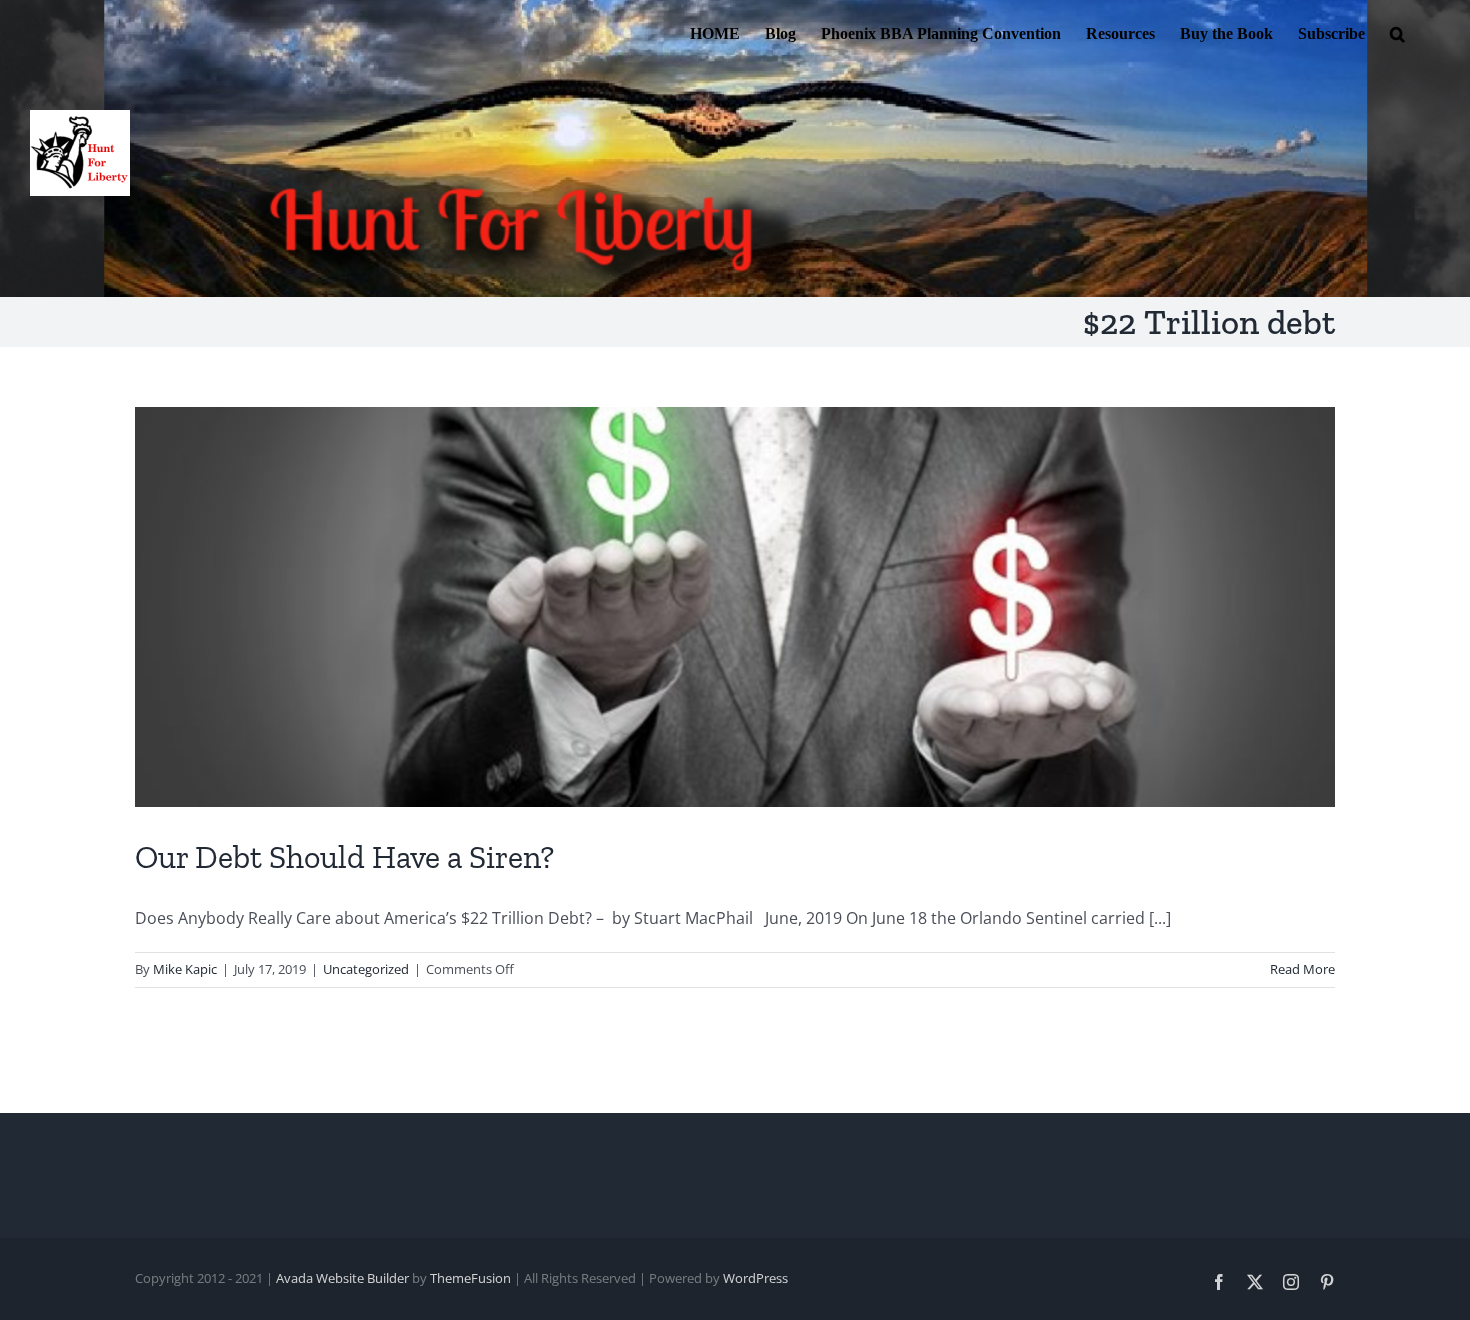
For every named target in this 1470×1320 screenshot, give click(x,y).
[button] (1397, 32)
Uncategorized (366, 969)
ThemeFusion (470, 1278)
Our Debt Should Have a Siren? (344, 857)
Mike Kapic (185, 969)
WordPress (755, 1278)
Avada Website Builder (342, 1278)
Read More (1302, 969)
